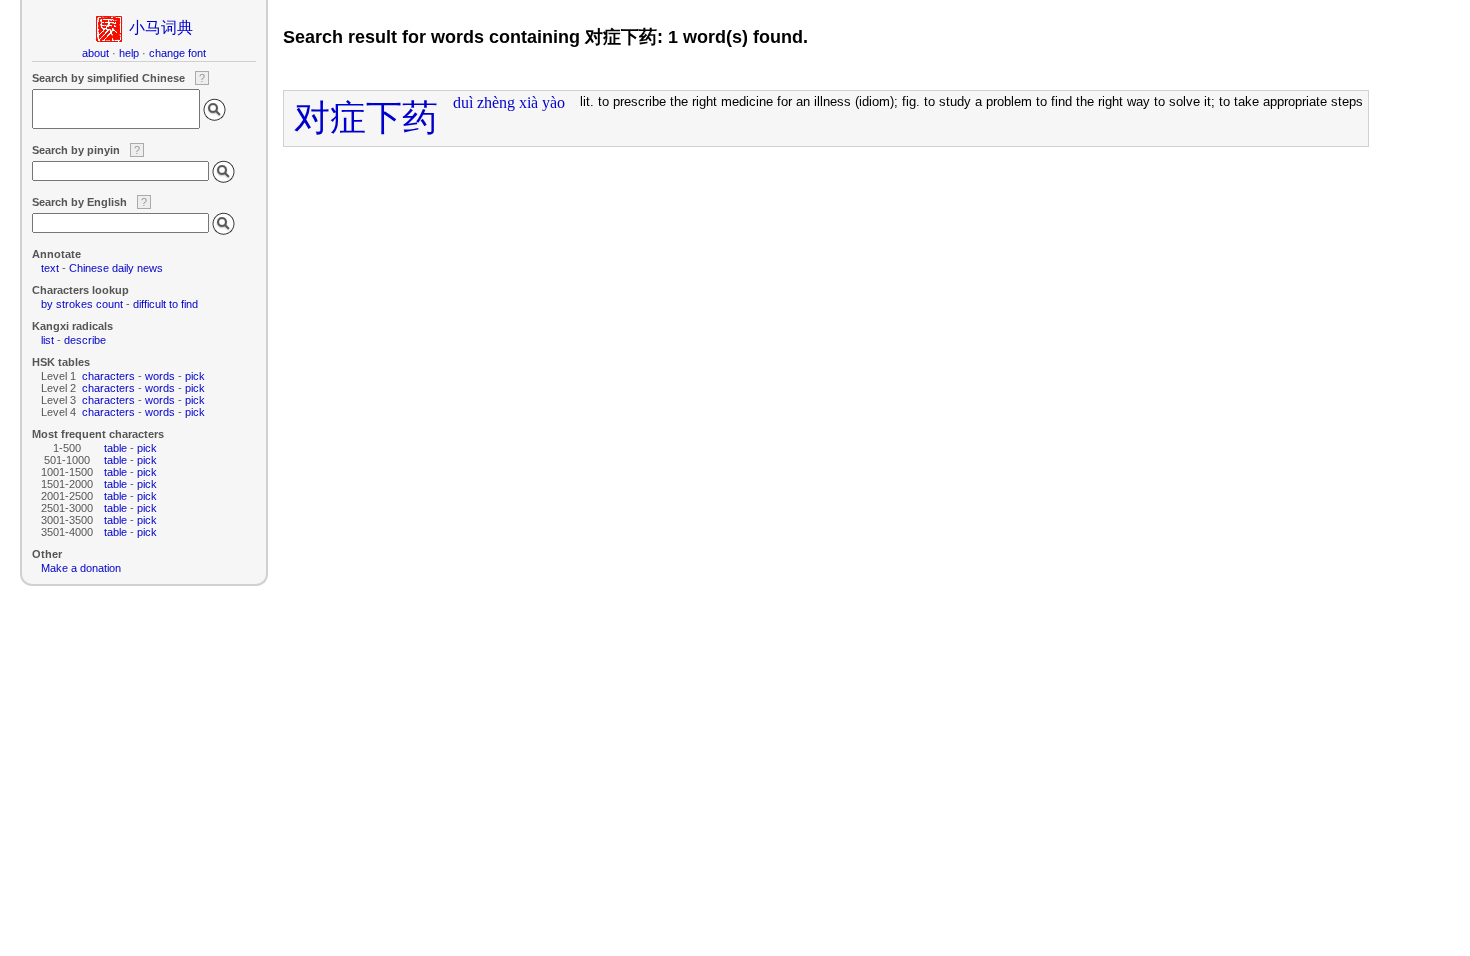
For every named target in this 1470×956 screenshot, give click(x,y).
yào (553, 102)
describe (85, 340)
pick (195, 376)
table (115, 448)
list (47, 340)
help (129, 53)
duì (463, 102)
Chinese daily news (116, 268)
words (160, 376)
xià (528, 102)
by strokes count (82, 304)
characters (108, 376)
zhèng (496, 102)
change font (177, 53)
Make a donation (81, 568)
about (95, 53)
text (50, 268)
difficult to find (165, 304)
